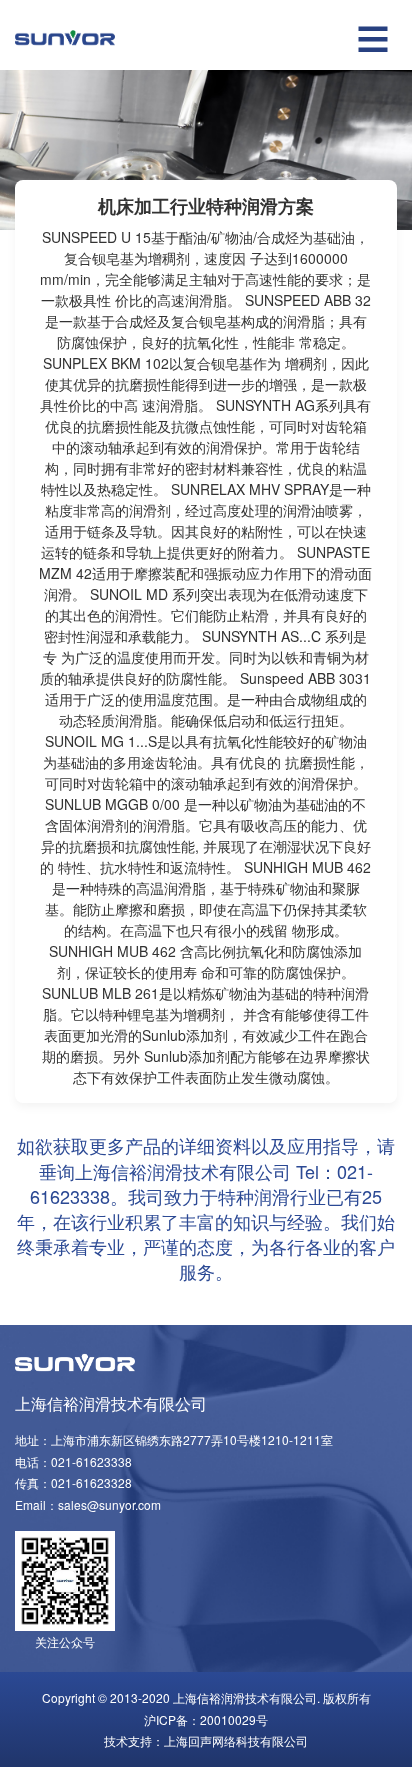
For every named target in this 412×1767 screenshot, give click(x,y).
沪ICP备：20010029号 (206, 1719)
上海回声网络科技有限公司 (236, 1740)
